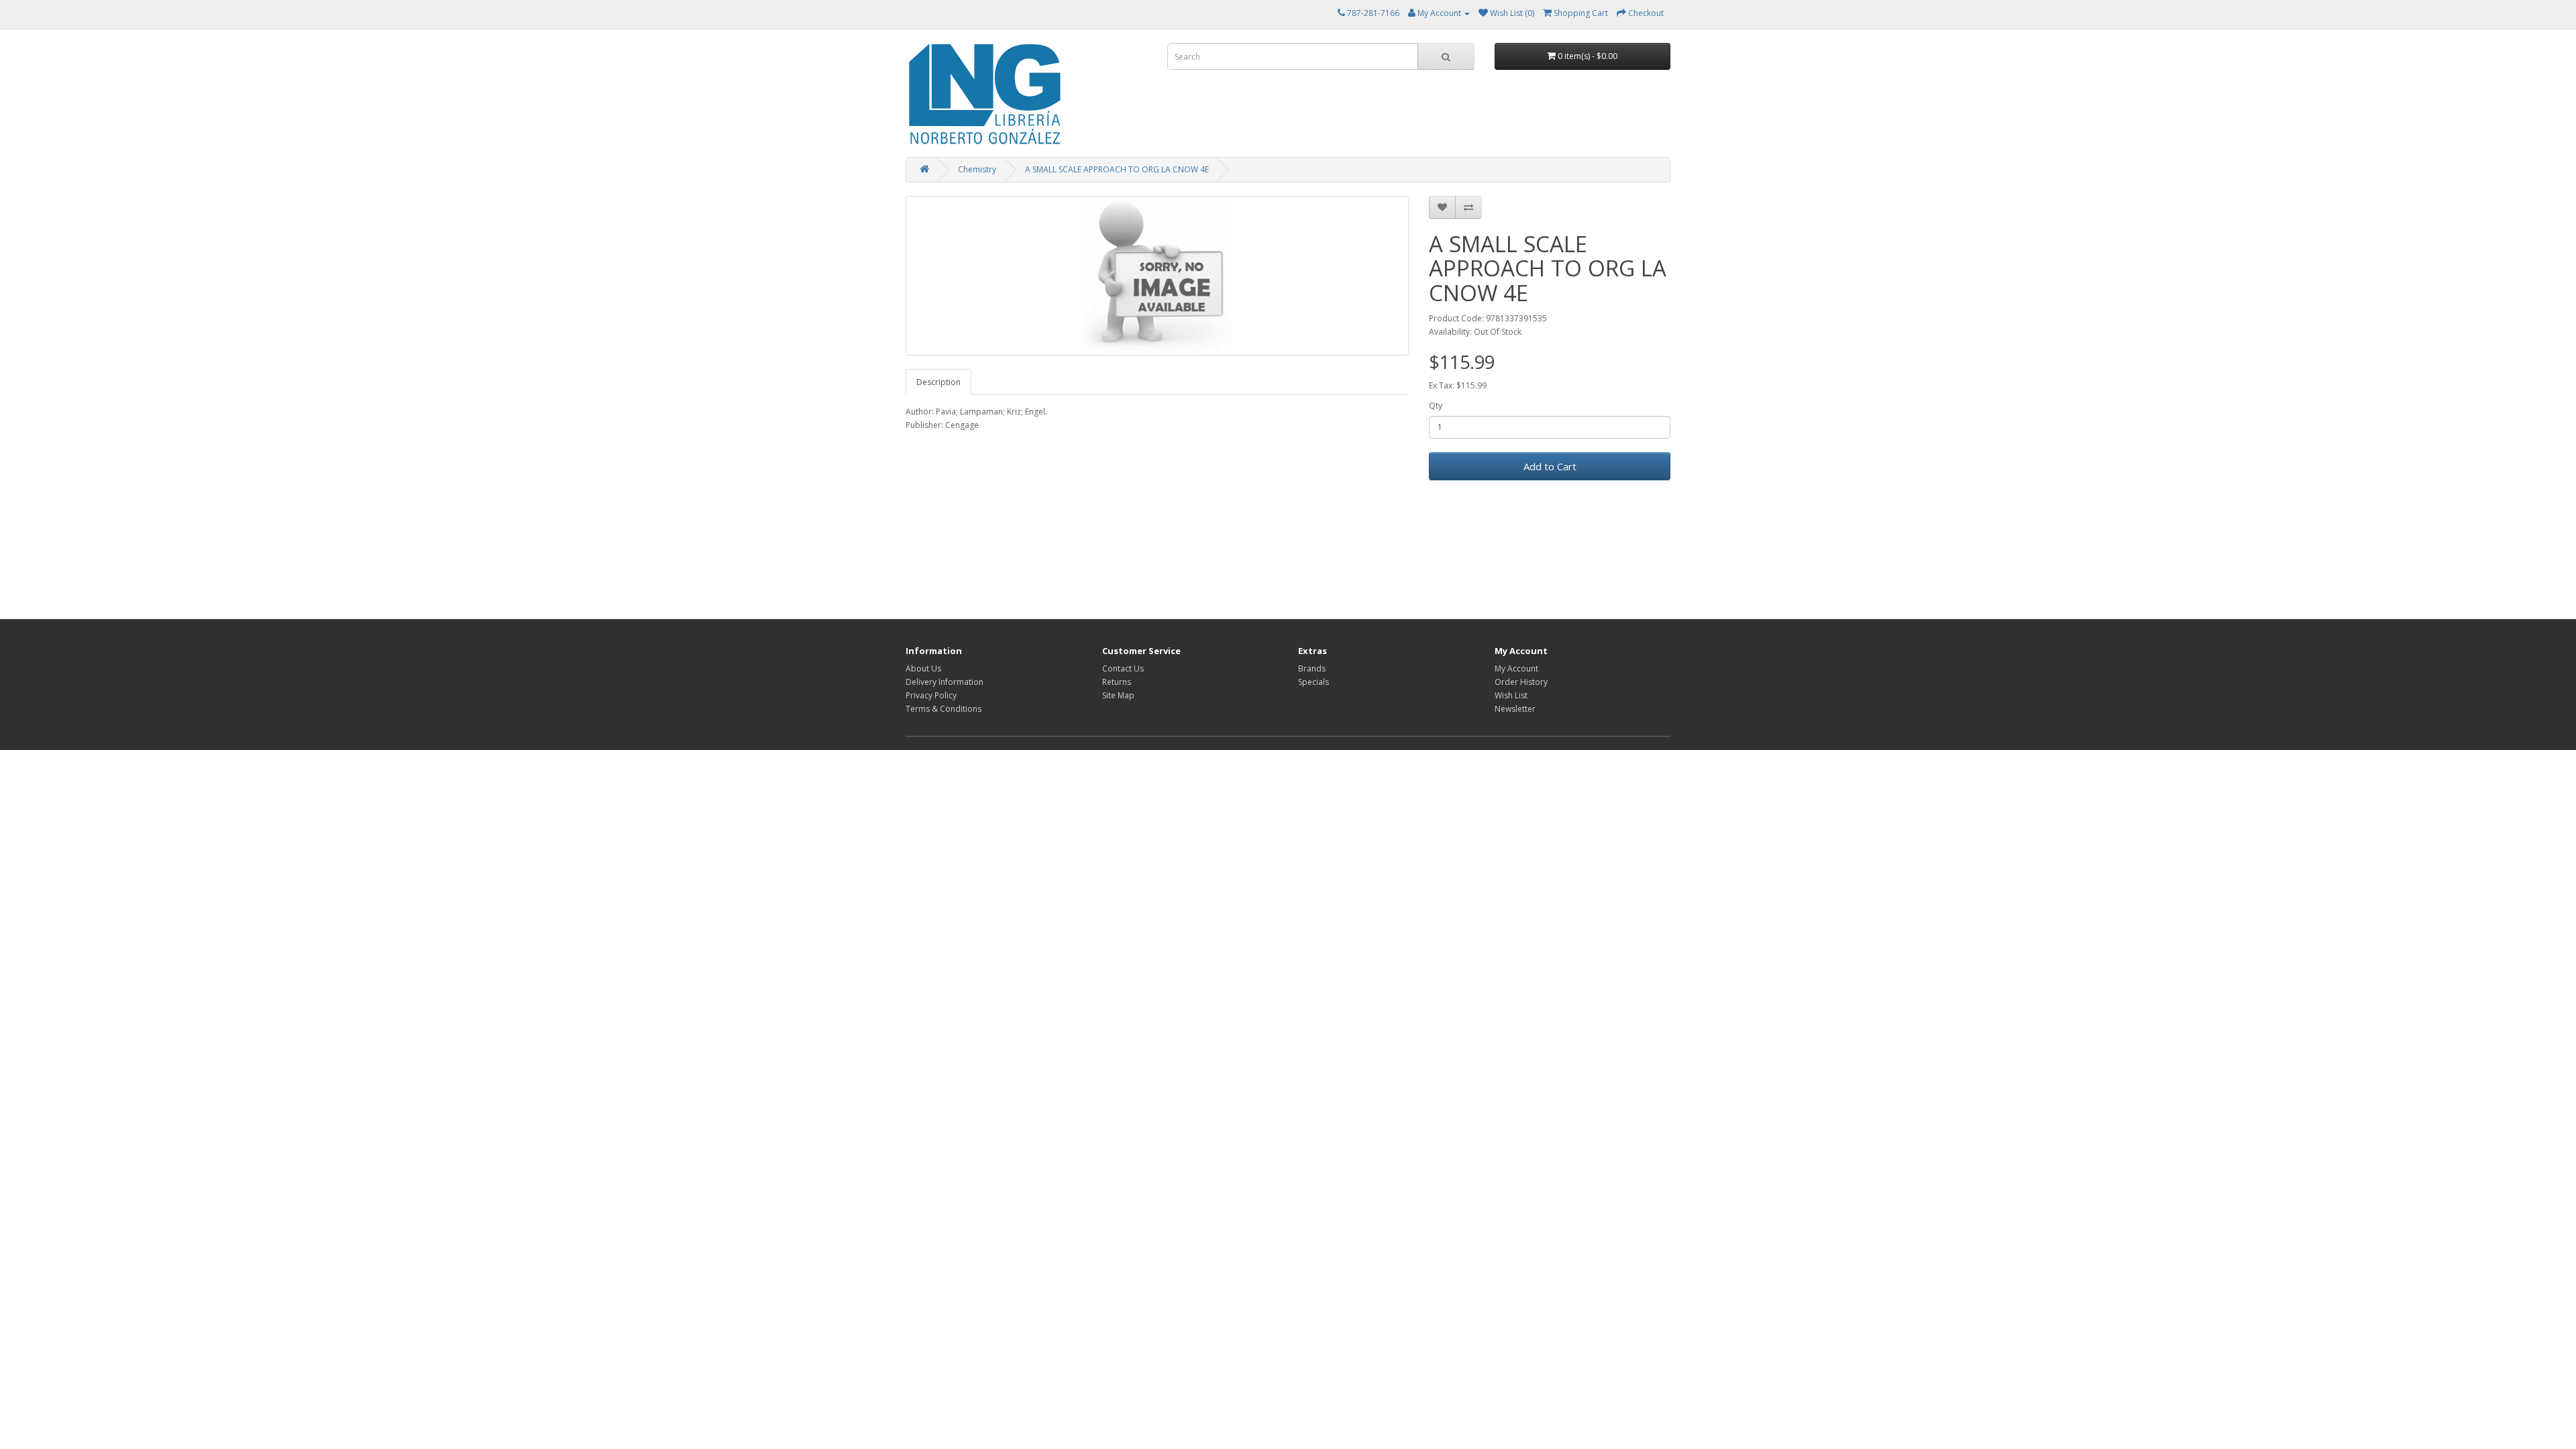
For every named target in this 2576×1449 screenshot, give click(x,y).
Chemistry (977, 169)
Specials (1313, 682)
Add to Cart (1550, 466)
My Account (1516, 668)
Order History (1521, 682)
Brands (1312, 668)
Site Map (1118, 695)
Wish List (1511, 695)
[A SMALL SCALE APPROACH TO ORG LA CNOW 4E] (1157, 276)
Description (938, 382)
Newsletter (1515, 709)
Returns (1117, 682)
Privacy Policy (931, 695)
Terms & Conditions (944, 709)
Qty (1436, 406)
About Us (923, 668)
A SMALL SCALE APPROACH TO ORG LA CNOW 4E (1117, 169)
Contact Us (1123, 668)
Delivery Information (945, 682)
